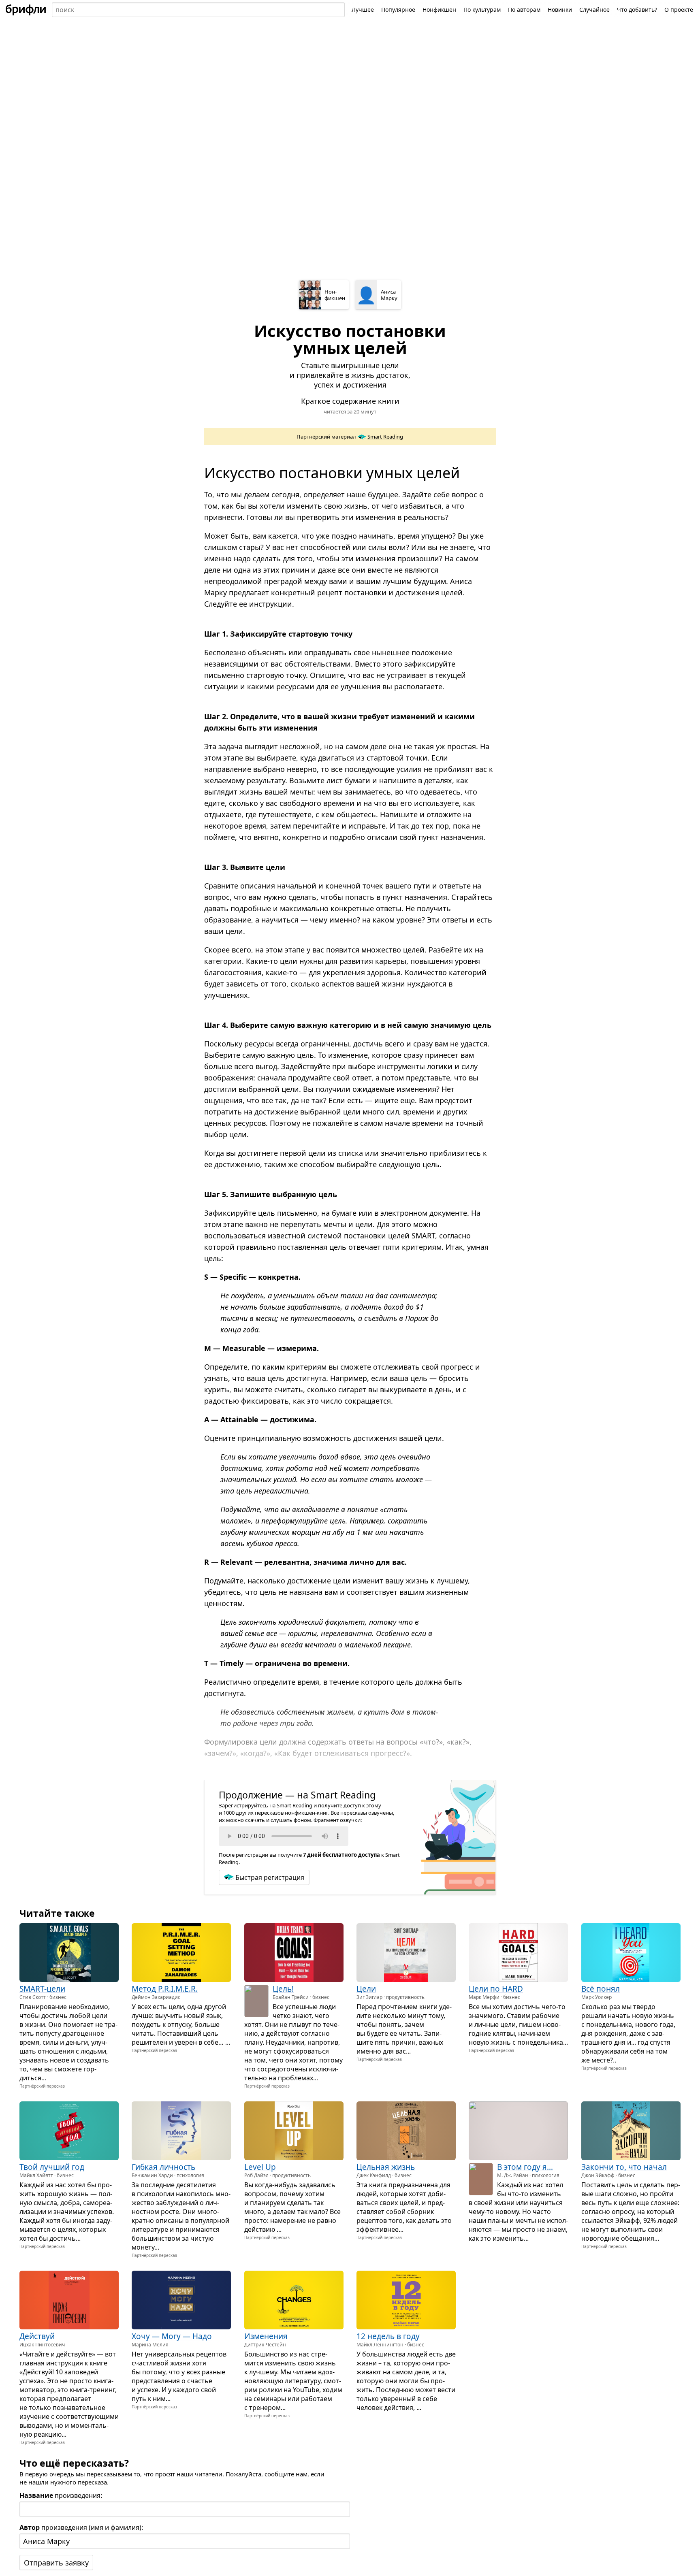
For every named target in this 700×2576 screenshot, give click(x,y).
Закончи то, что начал (624, 2167)
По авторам (524, 10)
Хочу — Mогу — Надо (172, 2336)
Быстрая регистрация (270, 1877)
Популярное (398, 10)
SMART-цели (42, 1989)
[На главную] (26, 10)
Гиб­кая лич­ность (163, 2167)
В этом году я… (525, 2167)
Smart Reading (385, 437)
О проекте (679, 10)
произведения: (61, 2495)
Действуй (37, 2336)
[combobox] (198, 10)
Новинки (560, 10)
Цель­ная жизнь (386, 2167)
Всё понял (601, 1989)
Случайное (594, 10)
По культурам (482, 10)
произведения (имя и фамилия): (81, 2527)
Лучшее (363, 10)
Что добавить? (637, 10)
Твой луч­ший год (52, 2167)
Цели (366, 1989)
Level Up (260, 2167)
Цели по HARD (496, 1989)
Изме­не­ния (266, 2336)
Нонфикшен (439, 10)
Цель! (283, 1989)
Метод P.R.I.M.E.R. (165, 1989)
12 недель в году (388, 2336)
